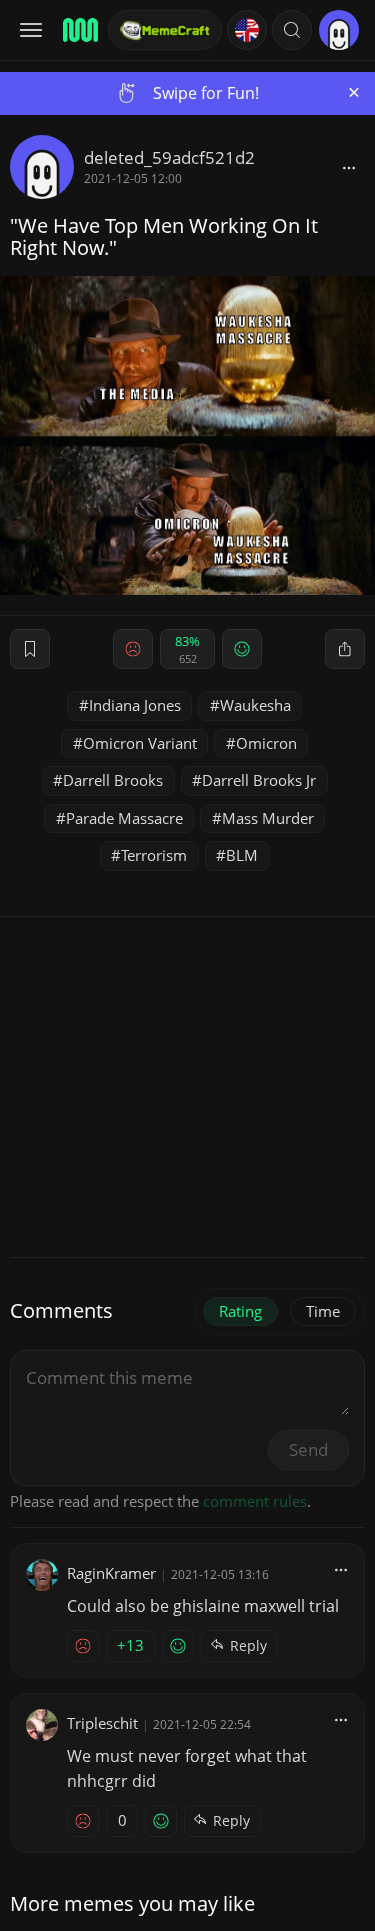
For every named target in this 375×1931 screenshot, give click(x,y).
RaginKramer (111, 1573)
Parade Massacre (124, 818)
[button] (292, 30)
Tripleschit (102, 1723)
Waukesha (255, 705)
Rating (240, 1311)
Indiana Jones (135, 705)
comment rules (255, 1501)
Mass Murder (268, 818)
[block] (349, 167)
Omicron (266, 743)
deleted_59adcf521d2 (169, 157)
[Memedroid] (79, 30)
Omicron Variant (140, 743)
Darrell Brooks (113, 780)
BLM (242, 855)
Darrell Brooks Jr (259, 780)
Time (323, 1311)
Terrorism (154, 855)
